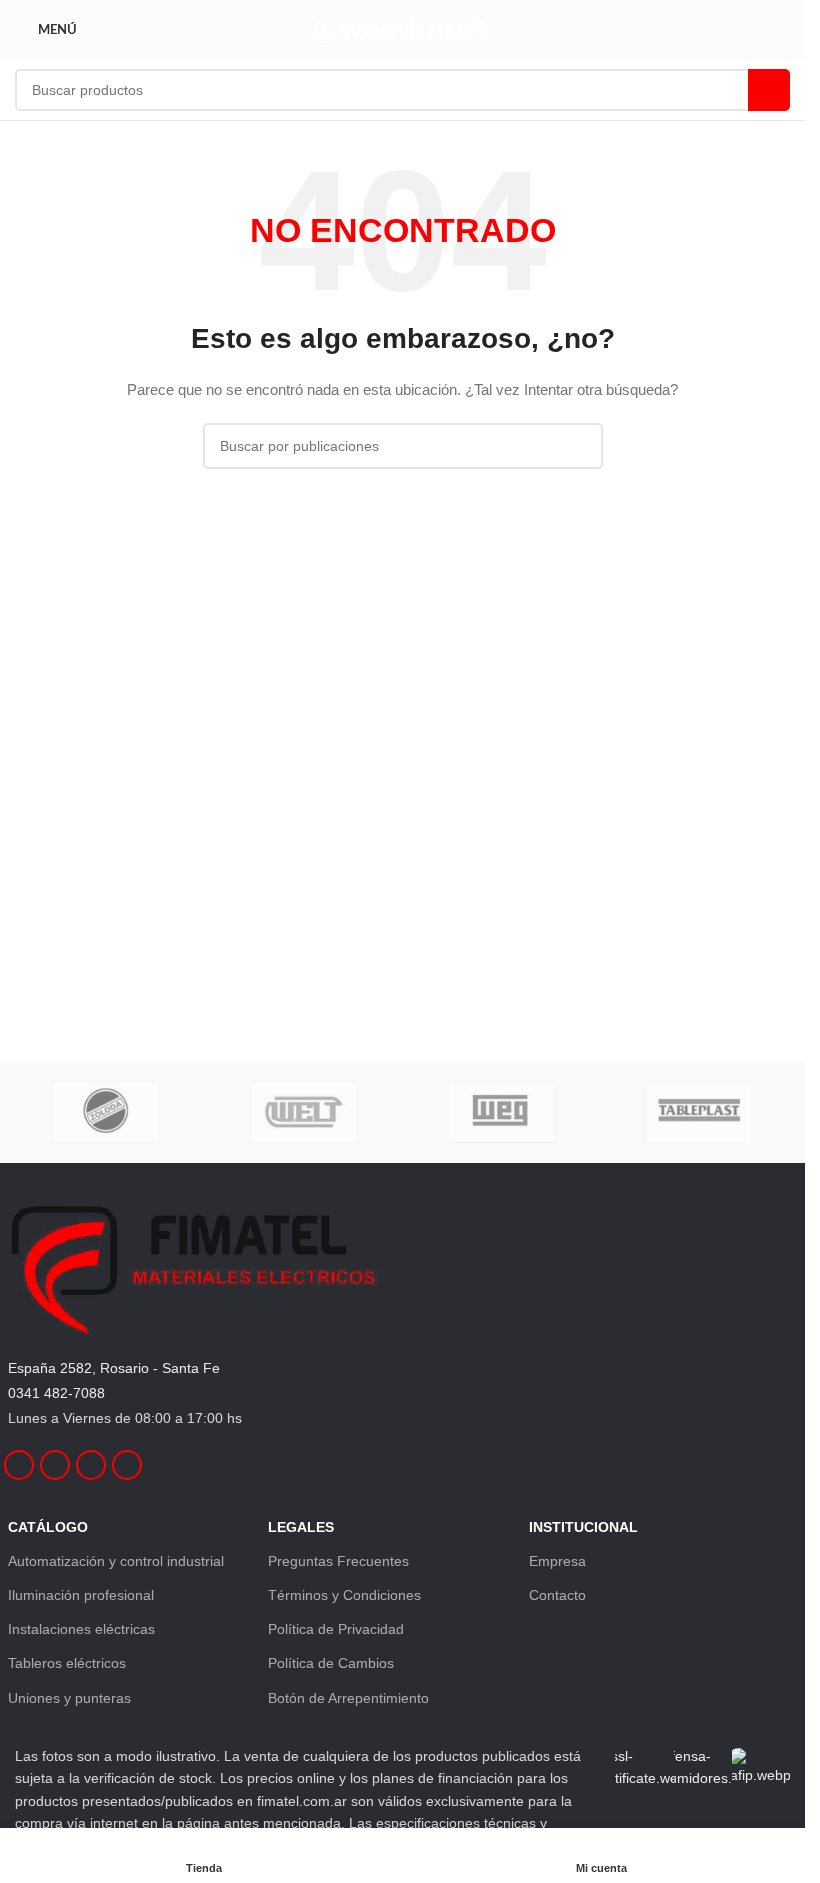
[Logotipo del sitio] (402, 29)
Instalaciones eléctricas (81, 1629)
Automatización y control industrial (116, 1561)
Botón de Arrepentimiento (348, 1698)
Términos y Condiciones (344, 1595)
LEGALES (301, 1527)
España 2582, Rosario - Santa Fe (114, 1368)
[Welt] (303, 1113)
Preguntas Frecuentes (338, 1561)
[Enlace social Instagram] (55, 1465)
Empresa (557, 1561)
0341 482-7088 (56, 1393)
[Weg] (500, 1113)
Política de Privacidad (336, 1629)
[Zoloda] (106, 1113)
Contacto (557, 1595)
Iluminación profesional (81, 1595)
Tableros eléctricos (67, 1663)
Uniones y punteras (69, 1698)
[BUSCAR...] (769, 90)
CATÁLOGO (48, 1527)
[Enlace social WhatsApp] (127, 1465)
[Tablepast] (698, 1113)
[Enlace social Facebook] (19, 1465)
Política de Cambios (331, 1663)
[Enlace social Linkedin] (91, 1465)
